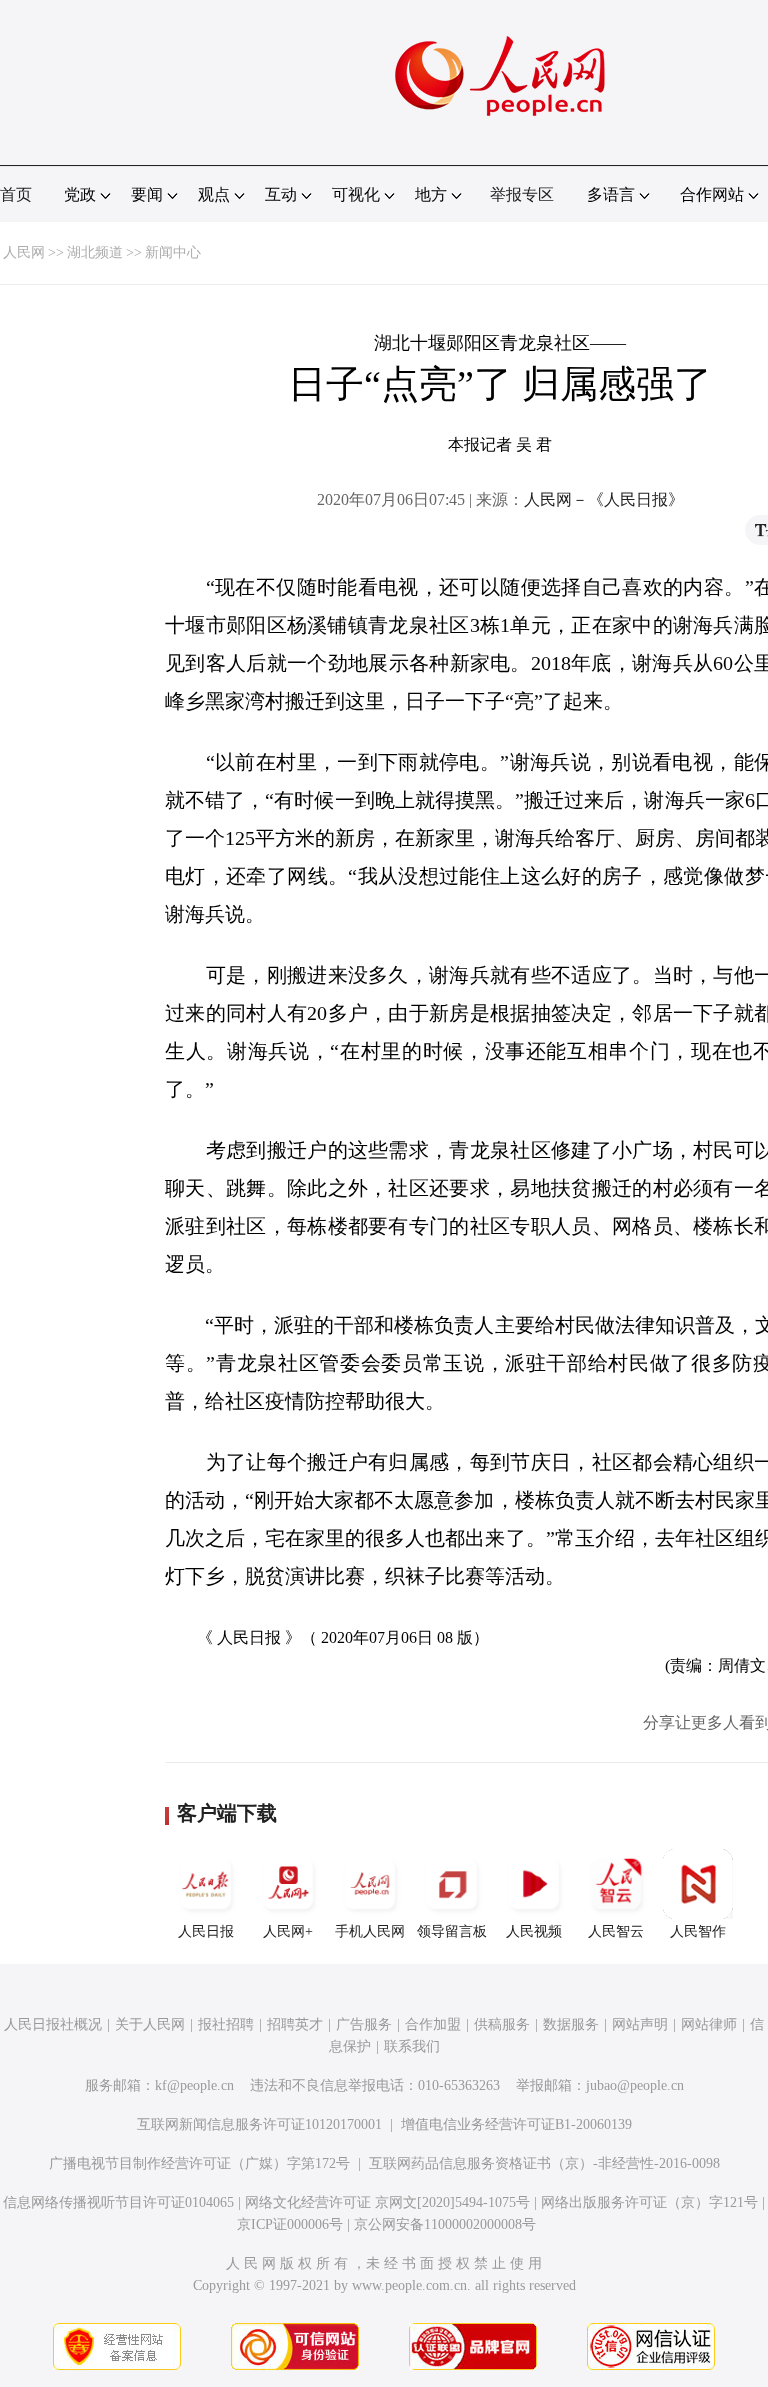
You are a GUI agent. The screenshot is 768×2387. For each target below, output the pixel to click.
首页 (16, 194)
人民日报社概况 (53, 2024)
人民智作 (698, 1931)
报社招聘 (226, 2024)
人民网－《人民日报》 (604, 499)
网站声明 (640, 2024)
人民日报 (206, 1931)
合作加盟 (433, 2024)
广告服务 (364, 2024)
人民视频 (534, 1931)
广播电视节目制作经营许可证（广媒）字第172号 (199, 2163)
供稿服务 (502, 2024)
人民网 (24, 252)
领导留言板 (452, 1931)
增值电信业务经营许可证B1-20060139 (516, 2124)
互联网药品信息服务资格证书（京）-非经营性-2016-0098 (544, 2163)
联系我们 (412, 2046)
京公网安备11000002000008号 (445, 2224)
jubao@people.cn (635, 2085)
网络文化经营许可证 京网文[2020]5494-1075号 (387, 2202)
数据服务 (571, 2024)
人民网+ (288, 1931)
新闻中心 (173, 252)
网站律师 (709, 2024)
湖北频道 (95, 252)
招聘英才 (295, 2024)
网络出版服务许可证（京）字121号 (649, 2202)
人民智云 (616, 1931)
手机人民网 (370, 1931)
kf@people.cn (194, 2085)
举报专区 (522, 194)
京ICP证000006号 (290, 2224)
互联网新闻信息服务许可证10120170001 (259, 2124)
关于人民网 (150, 2024)
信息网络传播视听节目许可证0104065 (118, 2202)
